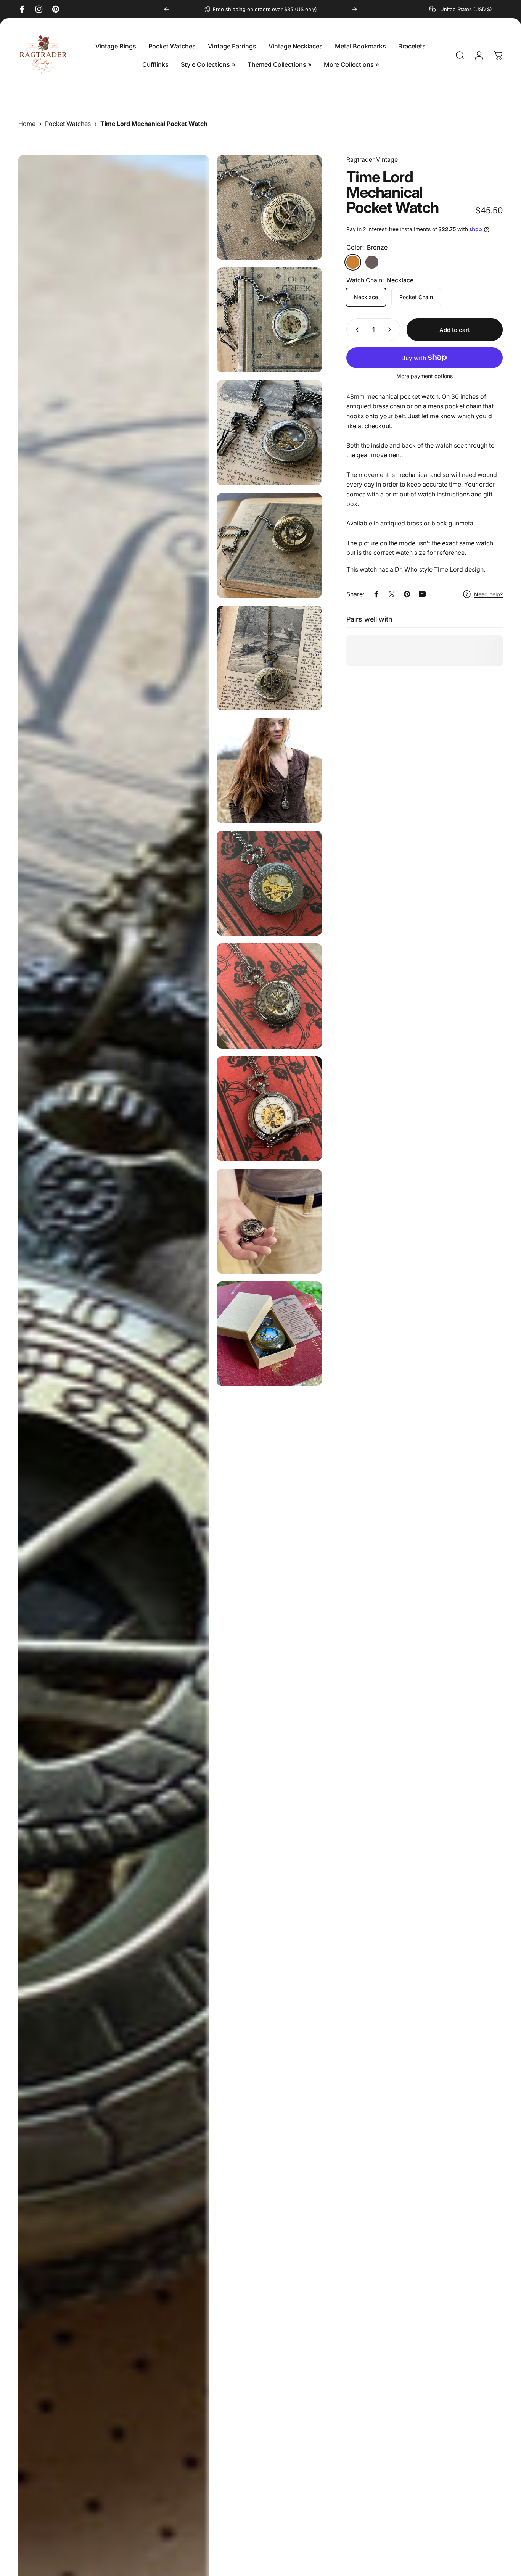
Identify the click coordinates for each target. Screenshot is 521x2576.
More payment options (425, 376)
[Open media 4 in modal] (269, 433)
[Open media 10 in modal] (269, 1109)
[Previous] (167, 9)
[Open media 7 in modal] (269, 771)
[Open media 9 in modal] (269, 996)
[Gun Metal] (372, 262)
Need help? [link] (488, 594)
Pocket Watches (68, 124)
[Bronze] (353, 262)
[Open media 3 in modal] (269, 320)
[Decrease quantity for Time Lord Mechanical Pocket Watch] (355, 330)
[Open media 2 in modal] (269, 207)
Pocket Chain (416, 297)
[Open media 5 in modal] (269, 545)
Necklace (366, 297)
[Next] (354, 9)
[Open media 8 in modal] (269, 883)
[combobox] (466, 9)
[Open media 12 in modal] (269, 1334)
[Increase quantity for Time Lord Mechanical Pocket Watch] (391, 330)
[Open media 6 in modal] (269, 658)
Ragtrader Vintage (372, 159)
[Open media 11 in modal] (269, 1221)
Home (27, 124)
